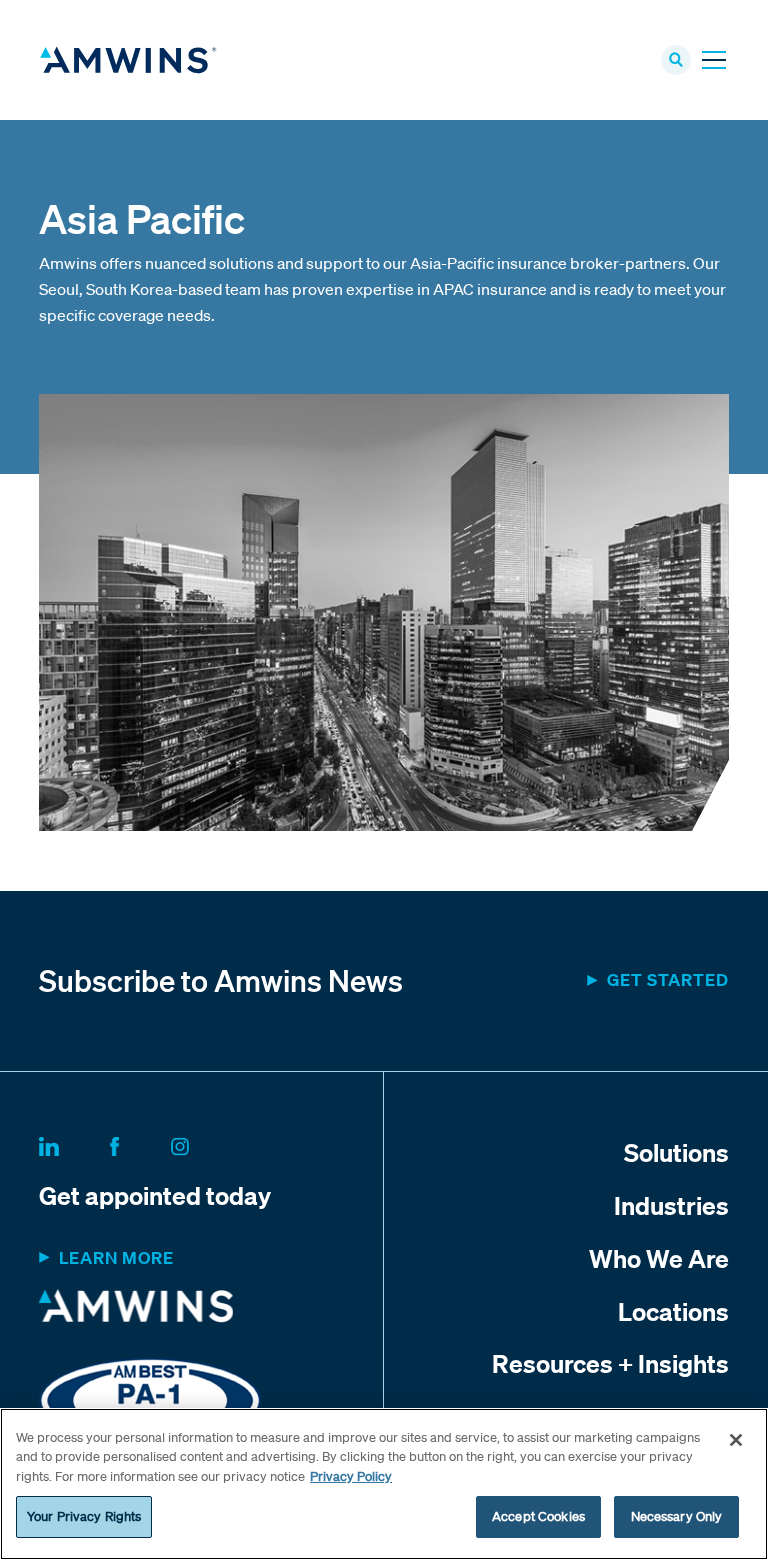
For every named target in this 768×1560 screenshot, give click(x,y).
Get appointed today (155, 1195)
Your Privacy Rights (84, 1516)
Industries (671, 1205)
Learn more (116, 1257)
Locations (673, 1311)
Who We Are (659, 1258)
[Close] (736, 1440)
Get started (668, 979)
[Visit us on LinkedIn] (73, 1143)
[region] (384, 1484)
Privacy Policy (351, 1476)
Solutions (676, 1152)
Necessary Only (677, 1516)
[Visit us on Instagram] (204, 1143)
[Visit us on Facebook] (138, 1143)
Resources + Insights (610, 1363)
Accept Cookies (538, 1516)
